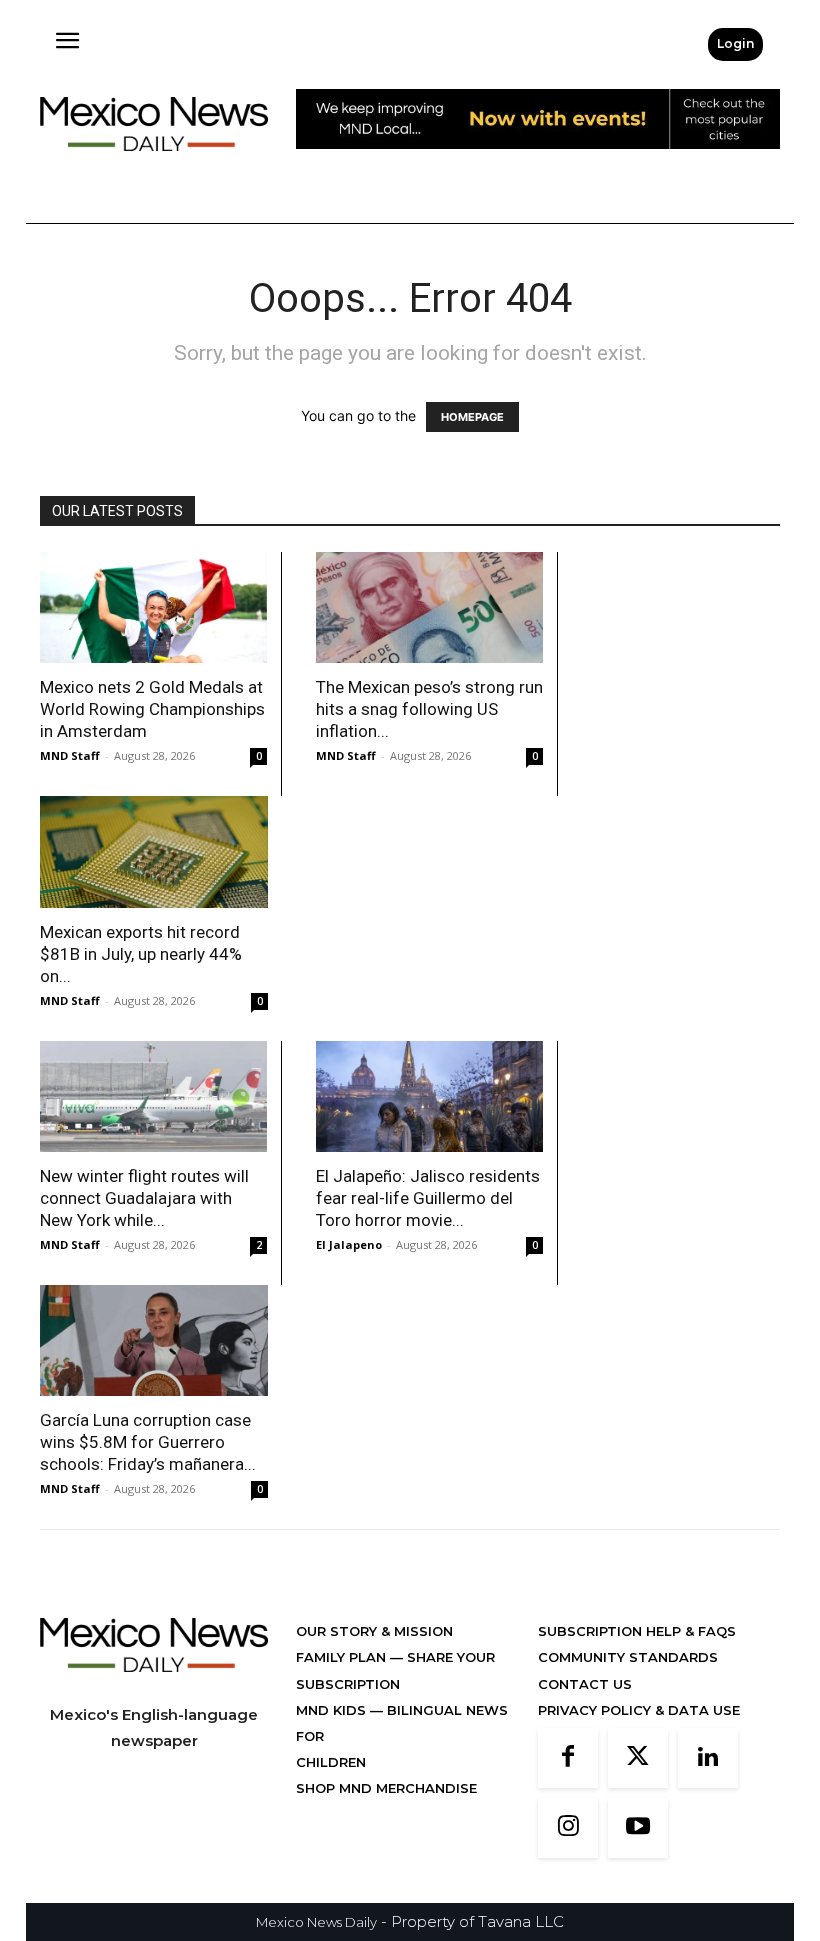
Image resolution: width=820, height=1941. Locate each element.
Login (735, 43)
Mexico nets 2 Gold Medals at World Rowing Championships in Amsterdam (152, 709)
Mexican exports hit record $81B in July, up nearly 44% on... (141, 954)
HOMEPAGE (472, 417)
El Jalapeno (349, 1244)
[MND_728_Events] (538, 164)
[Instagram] (568, 1828)
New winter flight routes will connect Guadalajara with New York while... (144, 1198)
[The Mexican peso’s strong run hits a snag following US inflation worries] (429, 607)
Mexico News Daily (316, 1922)
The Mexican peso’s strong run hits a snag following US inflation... (429, 709)
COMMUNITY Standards (628, 1657)
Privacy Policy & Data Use (639, 1710)
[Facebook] (568, 1758)
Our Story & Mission (374, 1631)
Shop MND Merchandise (386, 1788)
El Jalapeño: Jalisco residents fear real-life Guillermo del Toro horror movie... (428, 1198)
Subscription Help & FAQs (637, 1631)
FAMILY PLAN (343, 1657)
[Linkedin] (708, 1758)
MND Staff (70, 755)
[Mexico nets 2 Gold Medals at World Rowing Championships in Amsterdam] (153, 607)
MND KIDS (333, 1710)
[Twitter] (638, 1758)
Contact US (585, 1684)
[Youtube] (638, 1828)
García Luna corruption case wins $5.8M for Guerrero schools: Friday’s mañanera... (148, 1442)
